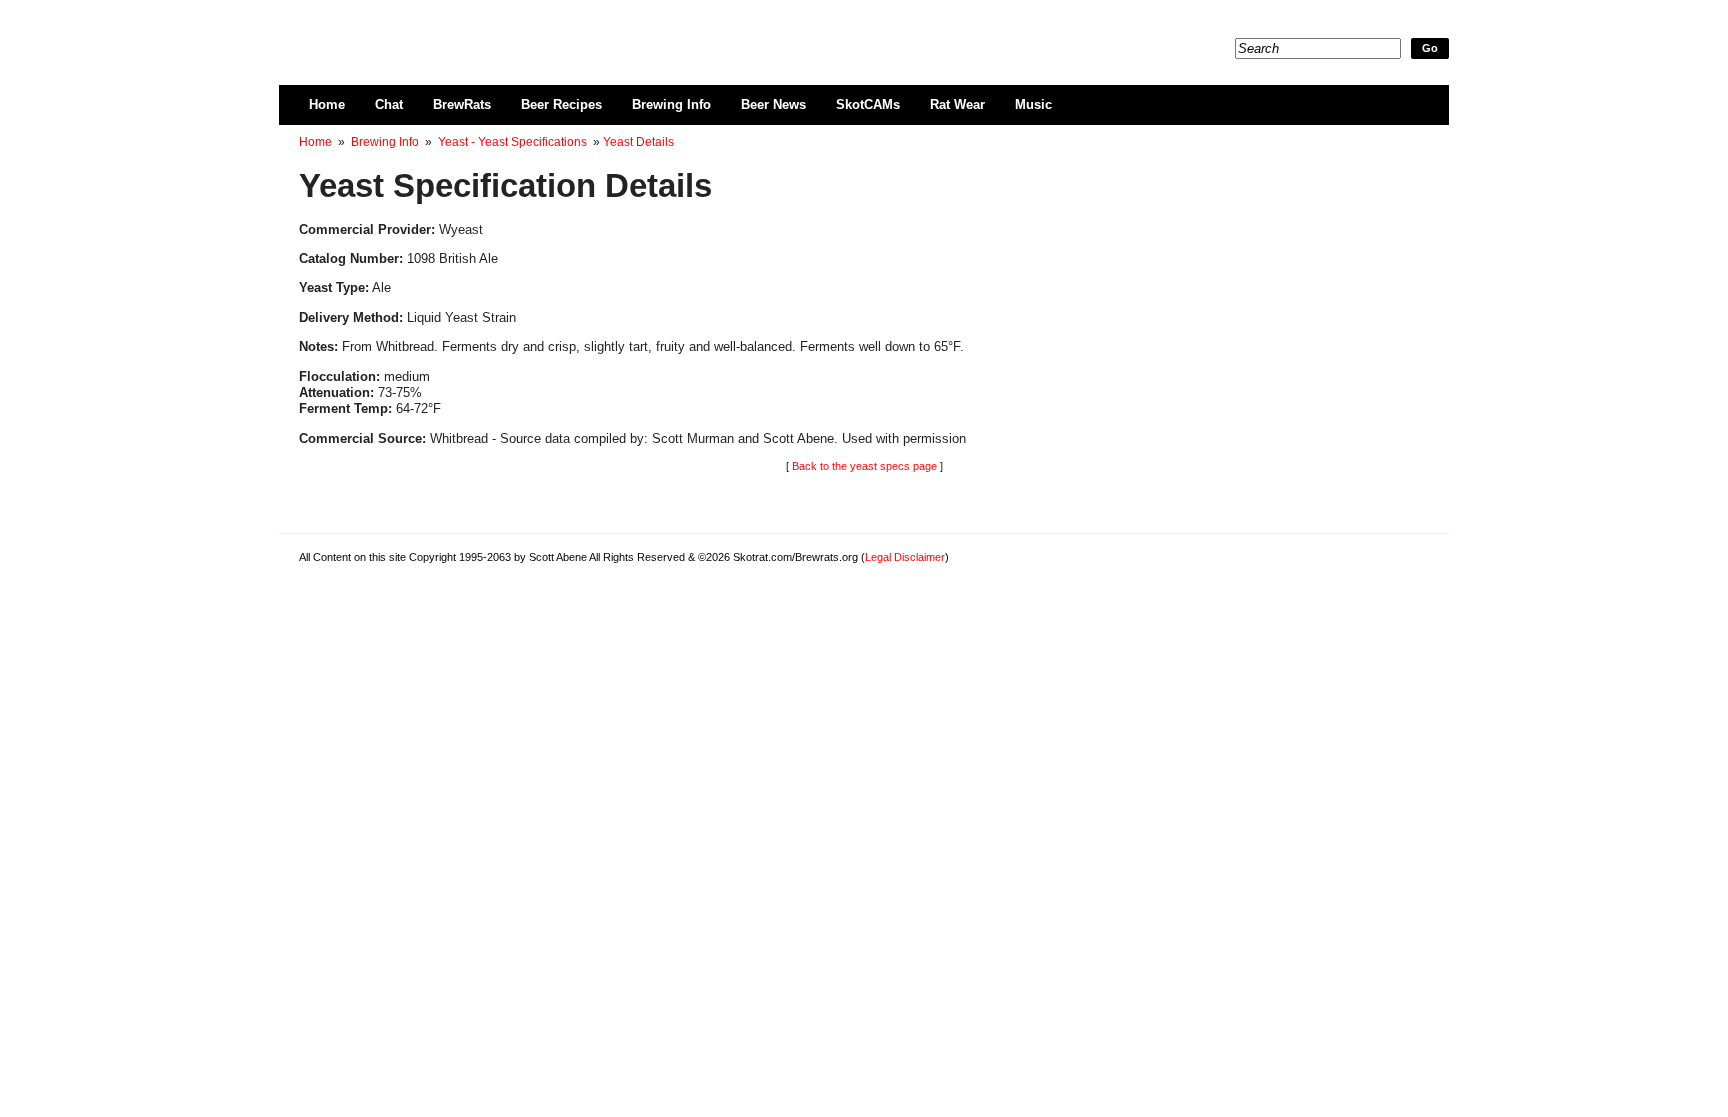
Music (1033, 104)
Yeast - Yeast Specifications (512, 142)
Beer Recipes (561, 104)
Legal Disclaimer (905, 557)
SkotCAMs (868, 104)
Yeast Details (638, 142)
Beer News (773, 104)
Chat (389, 104)
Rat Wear (957, 104)
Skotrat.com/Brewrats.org (530, 30)
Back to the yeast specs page (864, 466)
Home (327, 104)
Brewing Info (671, 104)
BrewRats (462, 104)
